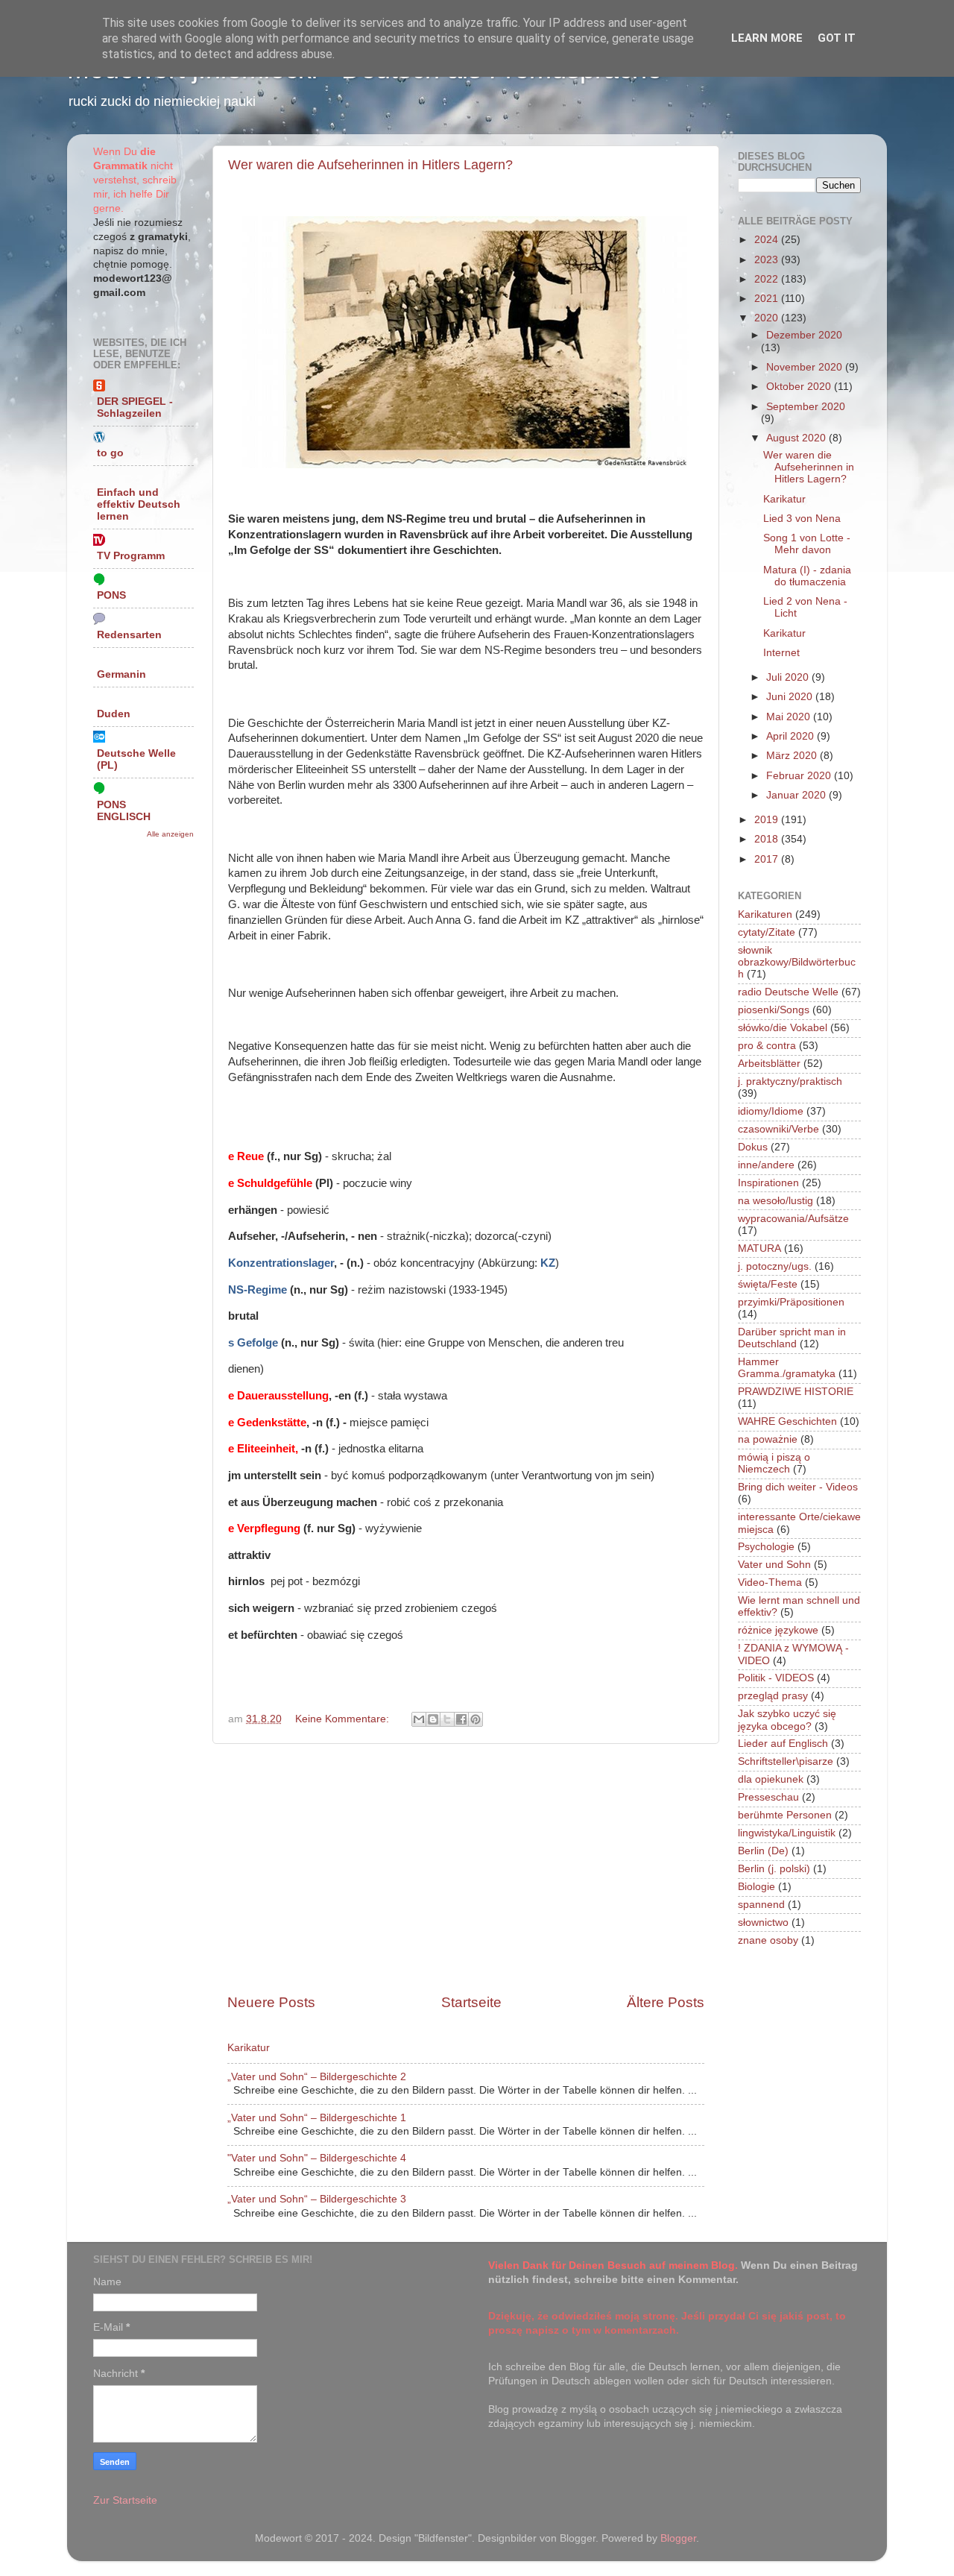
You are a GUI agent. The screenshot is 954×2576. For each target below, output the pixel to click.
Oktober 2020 (800, 387)
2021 (768, 299)
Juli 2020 (789, 677)
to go (110, 453)
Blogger (678, 2538)
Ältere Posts (666, 2002)
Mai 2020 (790, 717)
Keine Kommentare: (344, 1719)
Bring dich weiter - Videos (798, 1487)
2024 (768, 240)
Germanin (121, 674)
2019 (768, 820)
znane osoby (768, 1940)
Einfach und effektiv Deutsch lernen (139, 504)
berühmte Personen (785, 1815)
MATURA (759, 1248)
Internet (781, 653)
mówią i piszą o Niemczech (774, 1463)
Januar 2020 (797, 795)
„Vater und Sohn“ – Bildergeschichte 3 (317, 2199)
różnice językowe (778, 1630)
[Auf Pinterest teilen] (476, 1719)
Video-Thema (770, 1583)
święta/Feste (768, 1284)
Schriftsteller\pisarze (786, 1761)
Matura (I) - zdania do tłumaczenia (807, 576)
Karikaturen (765, 914)
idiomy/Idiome (771, 1111)
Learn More (767, 38)
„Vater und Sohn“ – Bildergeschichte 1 (317, 2118)
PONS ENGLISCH (124, 811)
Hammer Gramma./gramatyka (787, 1368)
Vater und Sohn (774, 1565)
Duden (114, 714)
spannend (761, 1905)
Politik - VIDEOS (776, 1678)
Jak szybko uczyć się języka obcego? (787, 1720)
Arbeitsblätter (769, 1064)
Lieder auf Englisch (783, 1744)
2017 (768, 859)
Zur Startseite (125, 2500)
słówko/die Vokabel (783, 1028)
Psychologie (766, 1547)
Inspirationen (768, 1183)
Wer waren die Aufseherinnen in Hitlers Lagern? (370, 165)
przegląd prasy (773, 1696)
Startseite (471, 2002)
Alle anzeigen (170, 834)
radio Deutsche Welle (788, 992)
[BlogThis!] (433, 1719)
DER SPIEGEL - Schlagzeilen (135, 407)
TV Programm (131, 556)
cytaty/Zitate (767, 932)
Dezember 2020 (804, 335)
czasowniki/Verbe (778, 1129)
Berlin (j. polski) (774, 1869)
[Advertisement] (466, 1868)
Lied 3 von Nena (802, 519)
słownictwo (763, 1922)
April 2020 (792, 736)
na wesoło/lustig (775, 1201)
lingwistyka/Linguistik (787, 1833)
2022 (768, 279)
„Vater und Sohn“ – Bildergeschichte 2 (317, 2077)
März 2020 (793, 756)
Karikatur (249, 2048)
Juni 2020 (791, 697)
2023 (768, 260)
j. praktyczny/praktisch (790, 1081)
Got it (837, 38)
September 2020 (806, 407)
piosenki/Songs (774, 1010)
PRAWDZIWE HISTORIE (796, 1392)
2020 (768, 318)
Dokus (753, 1147)
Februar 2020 (800, 776)
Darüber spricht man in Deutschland (792, 1338)
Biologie (756, 1887)
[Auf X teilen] (447, 1719)
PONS (111, 595)
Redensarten (129, 635)
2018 (768, 839)
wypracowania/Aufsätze (793, 1219)
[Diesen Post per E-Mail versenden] (419, 1719)
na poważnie (768, 1439)
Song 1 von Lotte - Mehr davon (807, 544)
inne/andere (766, 1165)
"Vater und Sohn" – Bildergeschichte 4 (317, 2158)
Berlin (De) (763, 1851)
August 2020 (797, 438)
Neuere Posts (271, 2002)
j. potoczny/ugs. (775, 1266)
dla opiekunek (771, 1779)
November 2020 (806, 367)
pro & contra (767, 1046)
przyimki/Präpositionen (791, 1302)
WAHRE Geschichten (787, 1421)
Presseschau (768, 1797)
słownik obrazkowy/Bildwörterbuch (797, 962)
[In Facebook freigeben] (461, 1719)
